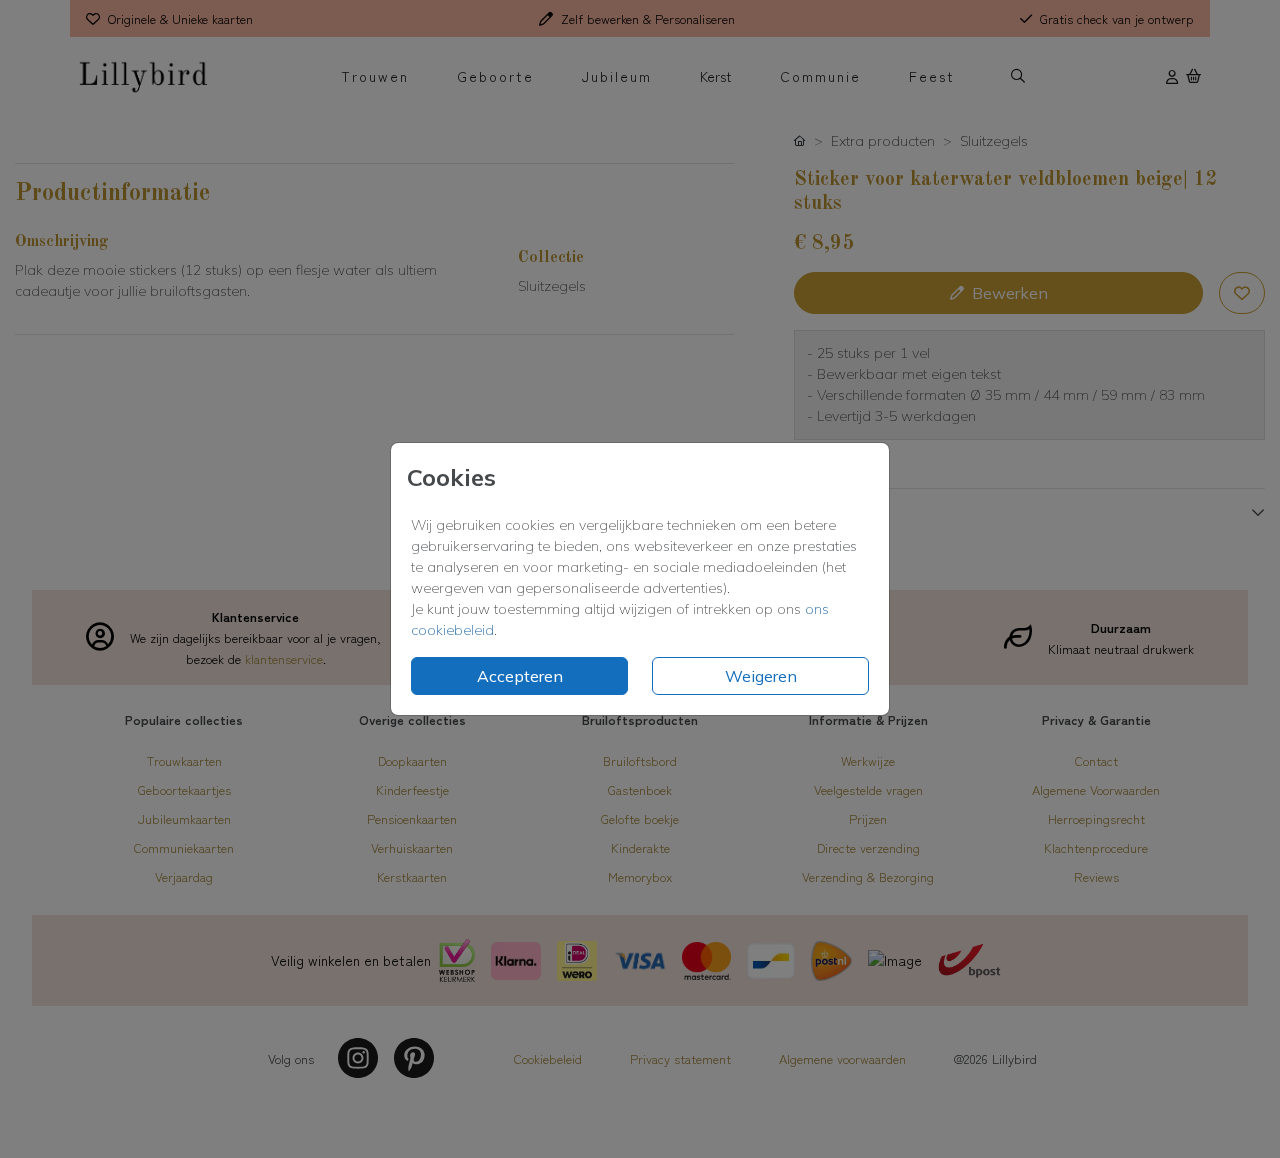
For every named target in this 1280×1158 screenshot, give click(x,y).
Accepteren (520, 676)
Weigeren (761, 676)
